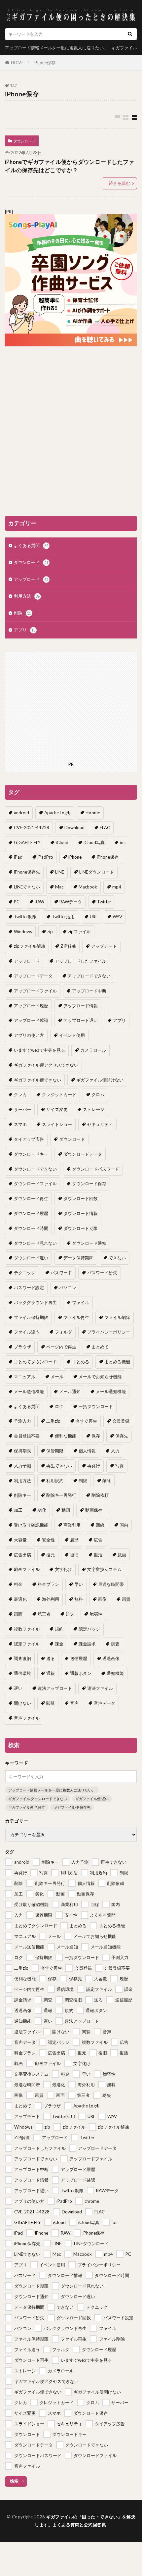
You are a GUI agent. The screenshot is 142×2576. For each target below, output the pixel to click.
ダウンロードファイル (35, 1184)
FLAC (105, 828)
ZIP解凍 (68, 946)
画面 (18, 1614)
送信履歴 (79, 1658)
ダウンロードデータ (83, 1154)
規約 (59, 1629)
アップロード (31, 579)
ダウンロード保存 (89, 1184)
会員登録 (121, 1421)
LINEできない (27, 887)
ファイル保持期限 (31, 1317)
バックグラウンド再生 (35, 1302)
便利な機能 (66, 1436)
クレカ (20, 1094)
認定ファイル (27, 1644)
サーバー (22, 1109)
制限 (83, 1481)
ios (123, 842)
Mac (59, 887)
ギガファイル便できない (37, 1080)
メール (57, 1377)
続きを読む (119, 183)
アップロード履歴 (31, 1006)
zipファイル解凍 (30, 946)
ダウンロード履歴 (31, 1213)
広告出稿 (22, 1555)
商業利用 (72, 1525)
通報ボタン (81, 1673)
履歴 (74, 1540)
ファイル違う (27, 1332)
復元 (51, 1555)
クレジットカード (59, 1094)
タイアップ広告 (29, 1139)
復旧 (74, 1555)
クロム (98, 1094)
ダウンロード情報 (81, 1213)
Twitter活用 (63, 917)
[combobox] (64, 34)
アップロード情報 (81, 1006)
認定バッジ (89, 1629)
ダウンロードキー (31, 1154)
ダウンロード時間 (31, 1228)
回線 (100, 1525)
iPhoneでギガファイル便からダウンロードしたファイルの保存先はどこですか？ (70, 166)
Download (74, 828)
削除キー (22, 1495)
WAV (117, 917)
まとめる (81, 1362)
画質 (126, 1599)
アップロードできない (89, 976)
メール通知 (70, 1391)
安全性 (48, 1540)
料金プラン (48, 1584)
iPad (18, 857)
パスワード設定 (29, 1288)
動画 (66, 1510)
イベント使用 (72, 1035)
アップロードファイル (35, 991)
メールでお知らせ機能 (100, 1377)
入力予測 (22, 1466)
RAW (39, 902)
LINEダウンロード (97, 872)
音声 (74, 1703)
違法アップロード (55, 1688)
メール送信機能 (29, 1391)
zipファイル (79, 932)
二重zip (53, 1421)
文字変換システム (104, 1569)
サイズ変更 (57, 1109)
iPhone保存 (45, 63)
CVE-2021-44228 (32, 828)
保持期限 (22, 1451)
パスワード (61, 1273)
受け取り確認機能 (31, 1525)
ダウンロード (24, 141)
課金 (59, 1644)
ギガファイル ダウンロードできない (38, 1799)
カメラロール (93, 1050)
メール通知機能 (111, 1391)
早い (79, 1584)
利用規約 (55, 1481)
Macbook (88, 887)
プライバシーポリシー (109, 1332)
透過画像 (111, 1658)
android (21, 813)
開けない (22, 1703)
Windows (23, 932)
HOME (17, 63)
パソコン (68, 1288)
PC (17, 902)
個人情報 (87, 1451)
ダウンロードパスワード (96, 1169)
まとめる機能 (117, 1362)
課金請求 (87, 1644)
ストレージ (94, 1109)
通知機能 (115, 1673)
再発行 (94, 1466)
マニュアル (25, 1377)
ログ (59, 1406)
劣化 (42, 1510)
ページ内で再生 (61, 1347)
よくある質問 (31, 545)
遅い (18, 1688)
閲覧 (51, 1703)
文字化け (63, 1569)
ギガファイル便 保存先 (72, 1807)
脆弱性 (96, 1614)
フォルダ (63, 1332)
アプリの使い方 (29, 1035)
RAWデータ (71, 902)
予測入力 (22, 1421)
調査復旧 (22, 1658)
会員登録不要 (27, 1436)
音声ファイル (27, 1718)
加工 (18, 1510)
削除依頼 (100, 1495)
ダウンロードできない (35, 1169)
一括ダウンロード (96, 1406)
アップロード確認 (31, 1020)
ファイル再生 (76, 1317)
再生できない (59, 1466)
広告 (98, 1540)
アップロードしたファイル (81, 961)
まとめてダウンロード (35, 1362)
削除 (22, 613)
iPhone (75, 857)
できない (117, 1258)
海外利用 (51, 1599)
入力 (115, 1451)
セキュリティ (100, 1124)
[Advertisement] (71, 431)
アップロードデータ (33, 976)
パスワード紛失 (102, 1273)
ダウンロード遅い (31, 1258)
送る (51, 1658)
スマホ (20, 1124)
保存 (96, 1436)
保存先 (122, 1436)
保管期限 (55, 1451)
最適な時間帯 (111, 1584)
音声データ (105, 1703)
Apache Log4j (57, 813)
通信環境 (22, 1673)
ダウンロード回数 (81, 1198)
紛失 (70, 1614)
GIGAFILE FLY (27, 842)
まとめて (100, 1347)
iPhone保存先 (27, 872)
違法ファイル (100, 1688)
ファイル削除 (117, 1317)
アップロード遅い (81, 1020)
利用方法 (27, 596)
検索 (14, 2481)
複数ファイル (27, 1629)
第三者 (44, 1614)
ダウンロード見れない (35, 1243)
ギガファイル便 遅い (92, 1799)
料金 (18, 1584)
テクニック (25, 1273)
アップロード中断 (89, 991)
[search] (130, 34)
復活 (98, 1555)
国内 (124, 1525)
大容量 (20, 1540)
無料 (79, 1599)
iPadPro (45, 857)
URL (94, 917)
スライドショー (57, 1124)
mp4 (117, 887)
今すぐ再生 (86, 1421)
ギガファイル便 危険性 (27, 1807)
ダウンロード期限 (81, 1228)
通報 (51, 1673)
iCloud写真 (94, 842)
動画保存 (94, 1510)
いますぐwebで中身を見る (39, 1050)
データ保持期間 (78, 1258)
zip (50, 932)
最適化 (20, 1599)
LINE (60, 872)
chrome (93, 813)
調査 (115, 1644)
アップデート (104, 946)
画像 (102, 1599)
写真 (120, 1466)
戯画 (122, 1555)
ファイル (81, 1302)
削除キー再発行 (61, 1495)
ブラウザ (22, 1347)
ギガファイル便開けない (100, 1080)
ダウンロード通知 (89, 1243)
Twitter (104, 902)
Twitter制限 (25, 917)
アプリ (25, 630)
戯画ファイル (27, 1569)
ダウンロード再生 (31, 1198)
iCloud (62, 842)
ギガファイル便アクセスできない (46, 1065)
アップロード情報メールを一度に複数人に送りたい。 (56, 48)
